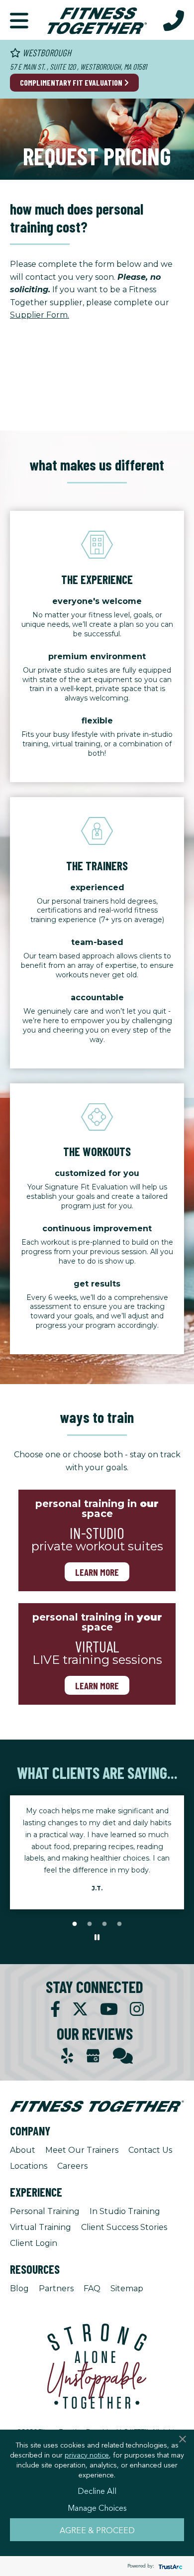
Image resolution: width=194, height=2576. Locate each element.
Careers (72, 2166)
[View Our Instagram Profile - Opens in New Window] (137, 2009)
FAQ (92, 2288)
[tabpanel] (97, 1846)
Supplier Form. (40, 315)
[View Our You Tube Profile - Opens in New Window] (109, 2009)
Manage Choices (97, 2507)
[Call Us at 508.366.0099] (174, 20)
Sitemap (127, 2288)
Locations (29, 2166)
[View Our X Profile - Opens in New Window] (80, 2009)
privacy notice (87, 2455)
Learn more (97, 1572)
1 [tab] (75, 1924)
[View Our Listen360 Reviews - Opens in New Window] (123, 2056)
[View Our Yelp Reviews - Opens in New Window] (67, 2056)
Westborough (46, 53)
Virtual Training (41, 2227)
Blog (19, 2288)
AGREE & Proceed (97, 2530)
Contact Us (150, 2150)
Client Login (34, 2243)
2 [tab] (90, 1924)
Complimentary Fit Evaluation (72, 82)
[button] (19, 20)
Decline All (97, 2490)
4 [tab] (119, 1924)
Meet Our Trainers (82, 2150)
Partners (56, 2288)
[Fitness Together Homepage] (97, 20)
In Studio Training (125, 2211)
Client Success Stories (124, 2227)
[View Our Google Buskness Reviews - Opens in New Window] (93, 2057)
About (23, 2150)
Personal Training (45, 2211)
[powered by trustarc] (169, 2566)
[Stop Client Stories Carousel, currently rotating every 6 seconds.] (97, 1938)
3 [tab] (104, 1924)
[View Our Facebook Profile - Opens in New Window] (55, 2009)
